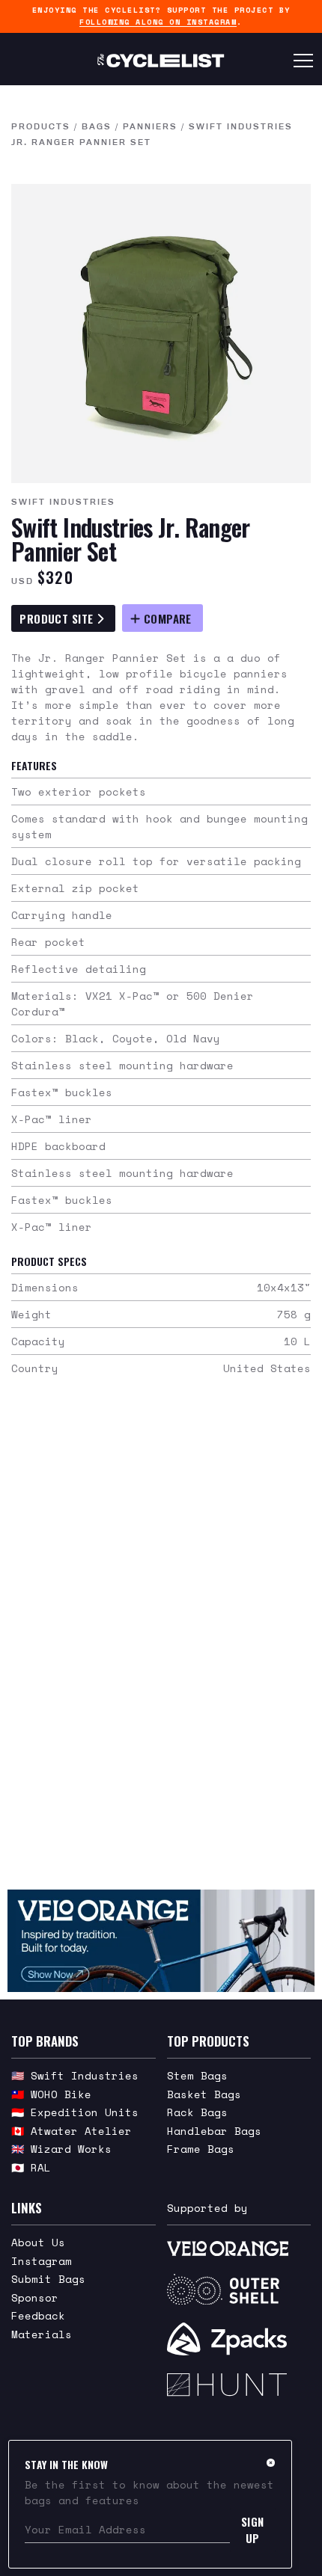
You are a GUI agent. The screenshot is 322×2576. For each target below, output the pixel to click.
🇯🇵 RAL (31, 2167)
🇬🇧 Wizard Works (61, 2149)
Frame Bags (201, 2149)
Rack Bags (197, 2112)
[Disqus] (161, 1642)
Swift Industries (63, 502)
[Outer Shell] (239, 2290)
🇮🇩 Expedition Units (75, 2112)
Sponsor (35, 2297)
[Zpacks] (239, 2339)
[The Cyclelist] (161, 61)
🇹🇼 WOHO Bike (51, 2094)
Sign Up (253, 2530)
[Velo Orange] (161, 1941)
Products (41, 126)
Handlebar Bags (214, 2131)
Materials (42, 2334)
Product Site (58, 618)
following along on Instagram (158, 22)
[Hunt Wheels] (239, 2385)
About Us (38, 2242)
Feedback (38, 2315)
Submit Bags (48, 2279)
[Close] (271, 2462)
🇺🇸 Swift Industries (75, 2075)
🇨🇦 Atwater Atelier (72, 2131)
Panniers (150, 126)
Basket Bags (204, 2094)
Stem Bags (197, 2075)
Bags (97, 126)
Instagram (42, 2261)
